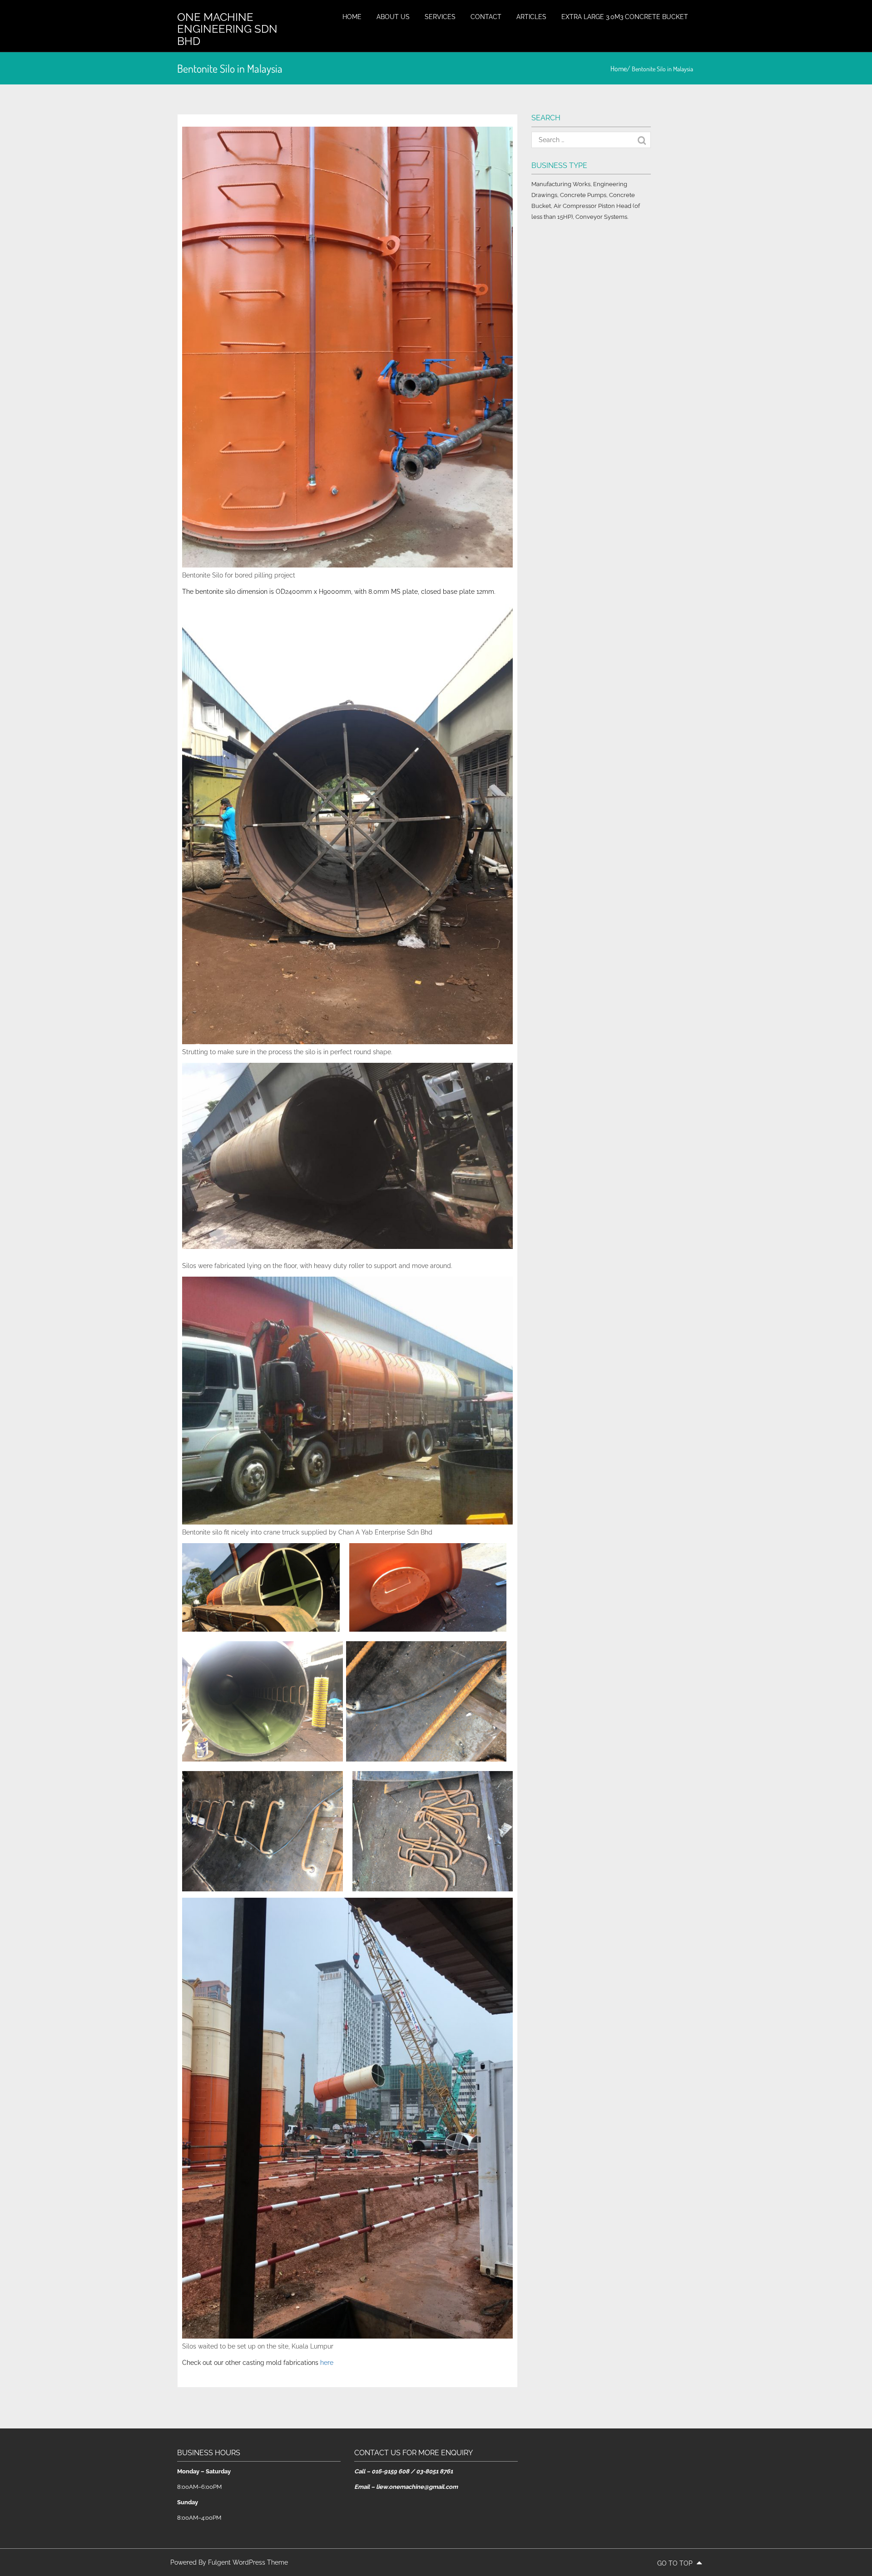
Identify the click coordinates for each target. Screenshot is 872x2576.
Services (440, 17)
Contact (486, 17)
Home (352, 17)
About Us (393, 17)
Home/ (621, 69)
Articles (531, 17)
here (327, 2363)
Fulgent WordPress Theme (248, 2562)
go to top (676, 2563)
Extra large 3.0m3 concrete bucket (625, 17)
